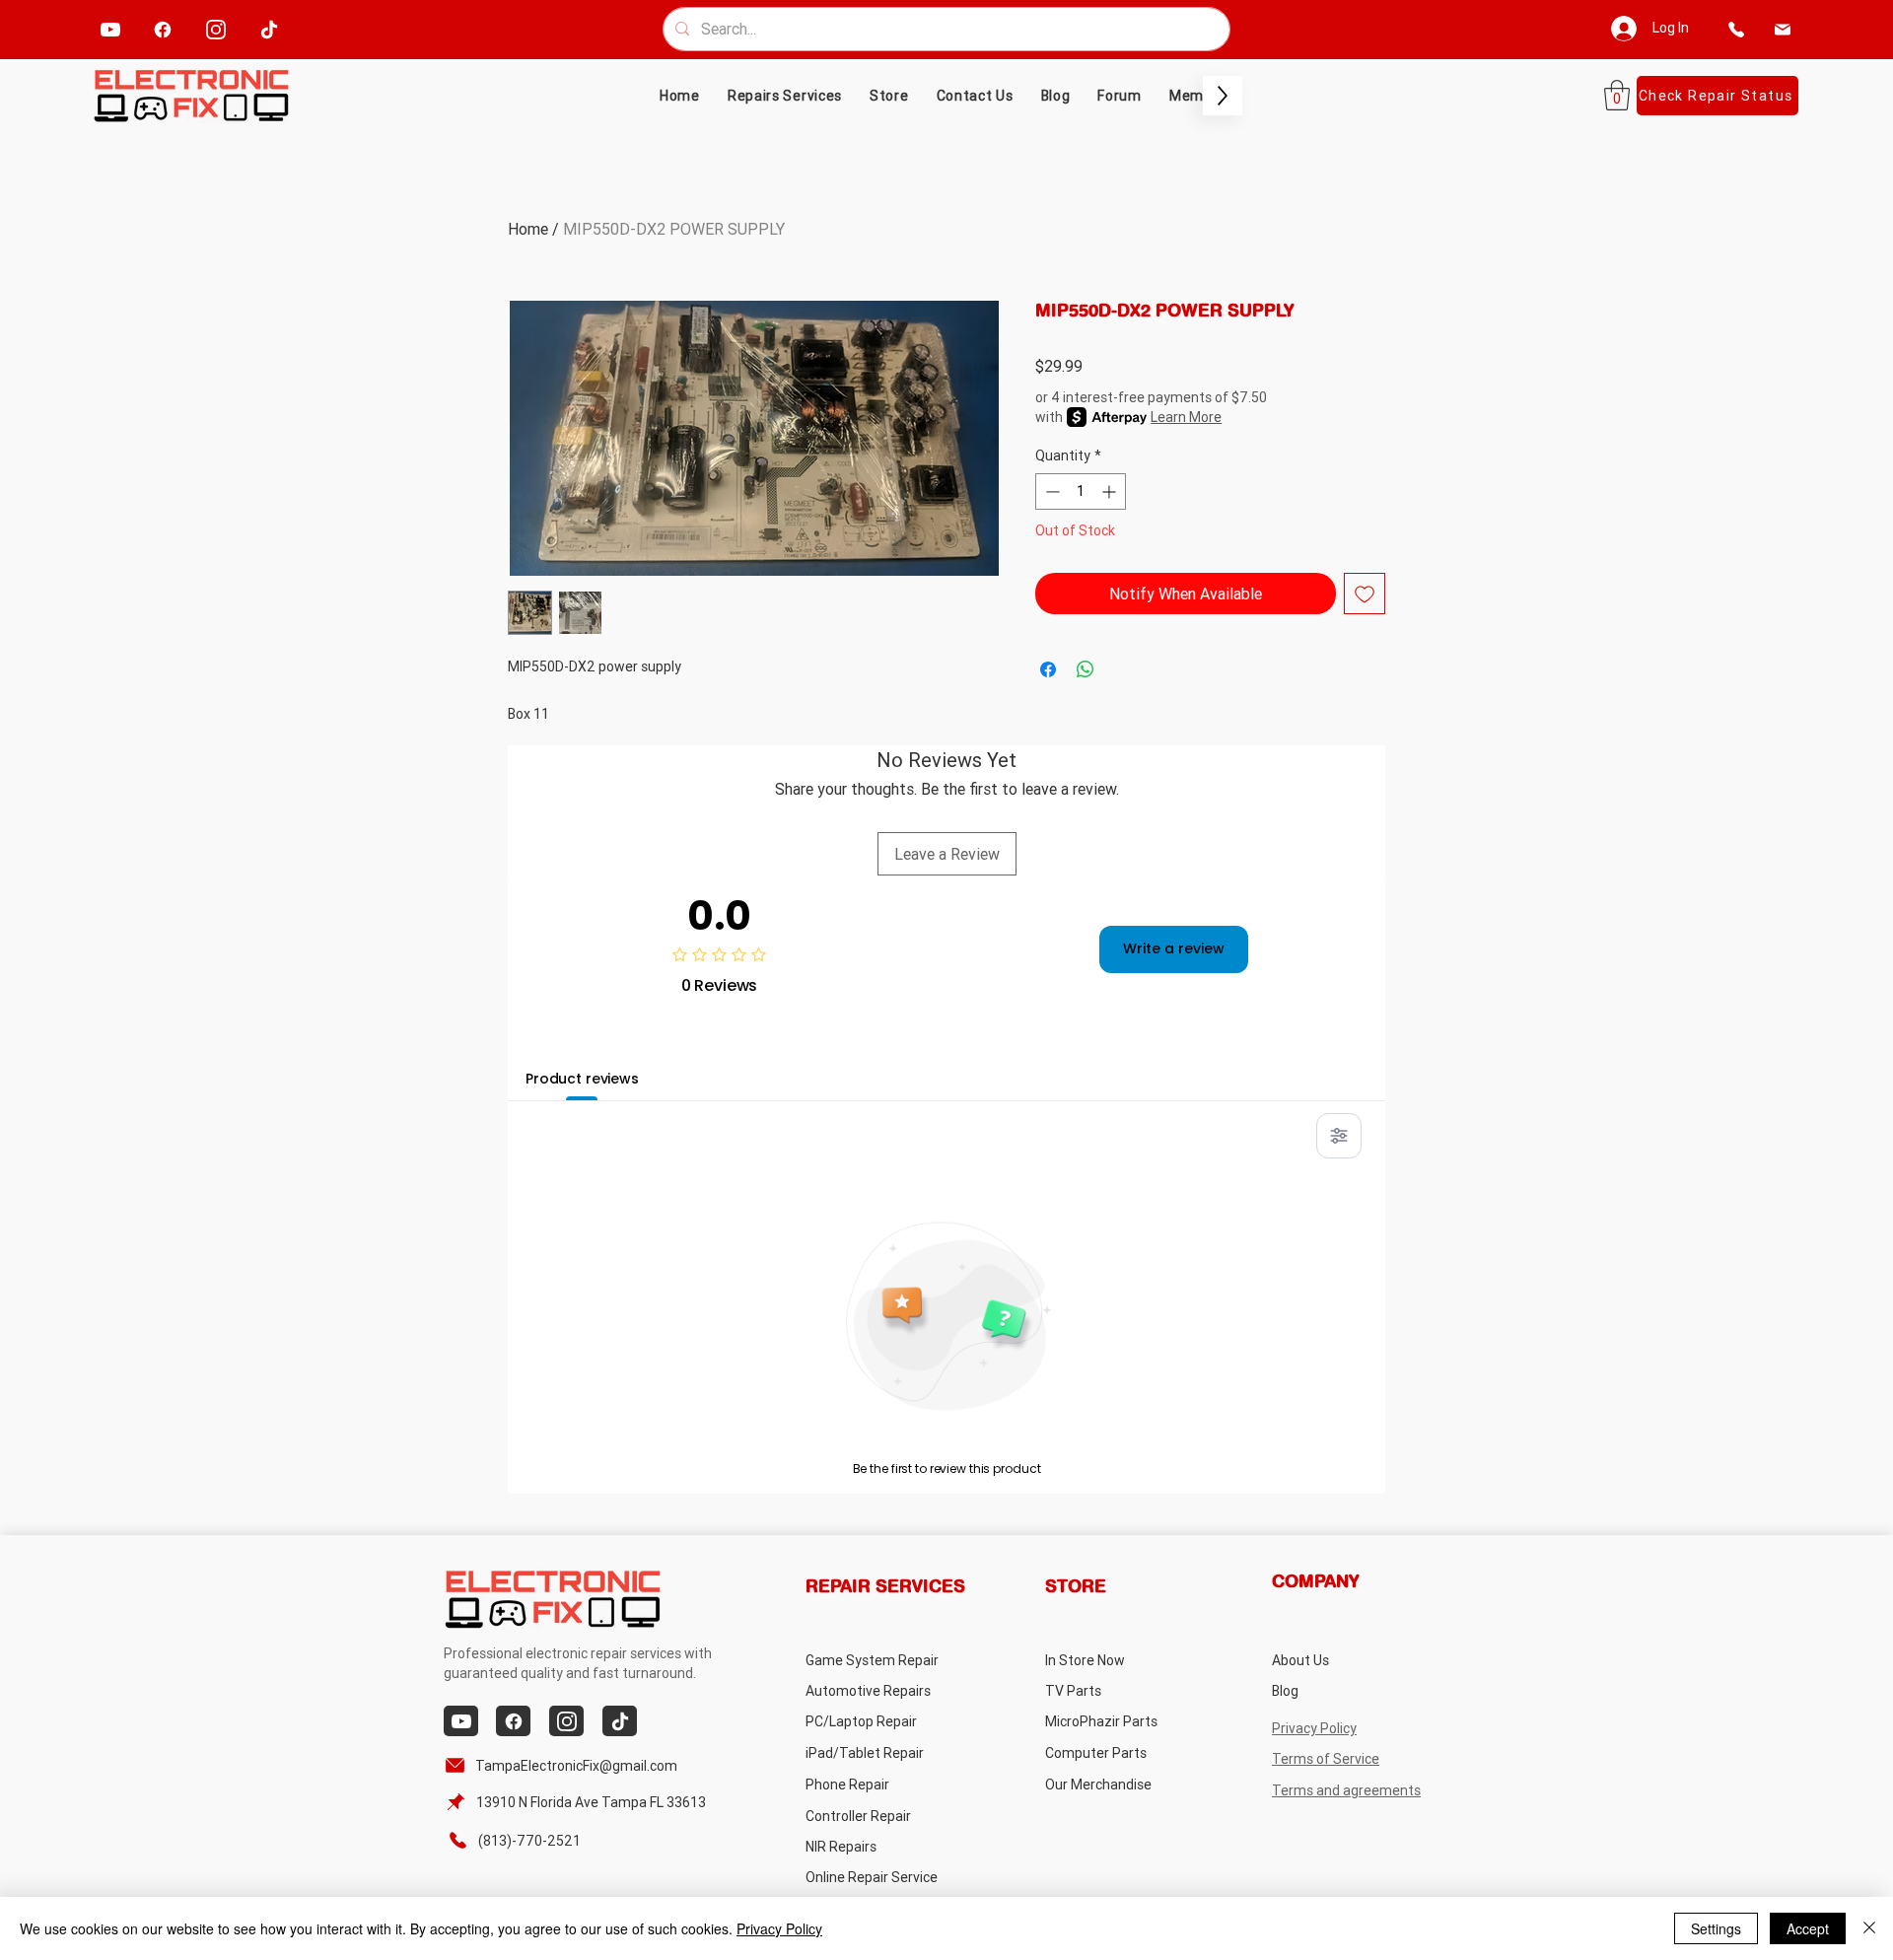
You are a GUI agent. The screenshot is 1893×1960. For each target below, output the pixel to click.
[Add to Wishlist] (1365, 594)
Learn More (1186, 417)
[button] (889, 96)
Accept (1808, 1928)
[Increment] (1111, 491)
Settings (1716, 1928)
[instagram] (216, 29)
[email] (1782, 29)
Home (528, 229)
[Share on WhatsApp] (1086, 669)
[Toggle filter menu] (1339, 1136)
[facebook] (163, 29)
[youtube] (111, 29)
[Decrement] (1051, 491)
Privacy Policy (779, 1928)
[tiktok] (270, 29)
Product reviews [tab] (582, 1079)
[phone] (1736, 29)
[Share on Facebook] (1048, 669)
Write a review (1174, 948)
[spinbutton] (1081, 491)
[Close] (1869, 1928)
